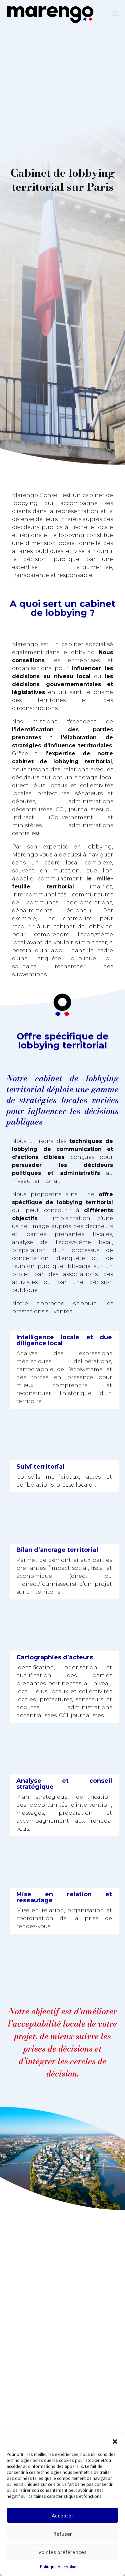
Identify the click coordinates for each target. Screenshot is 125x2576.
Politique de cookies (59, 2567)
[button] (115, 2442)
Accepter (62, 2515)
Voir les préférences (62, 2552)
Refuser (63, 2534)
